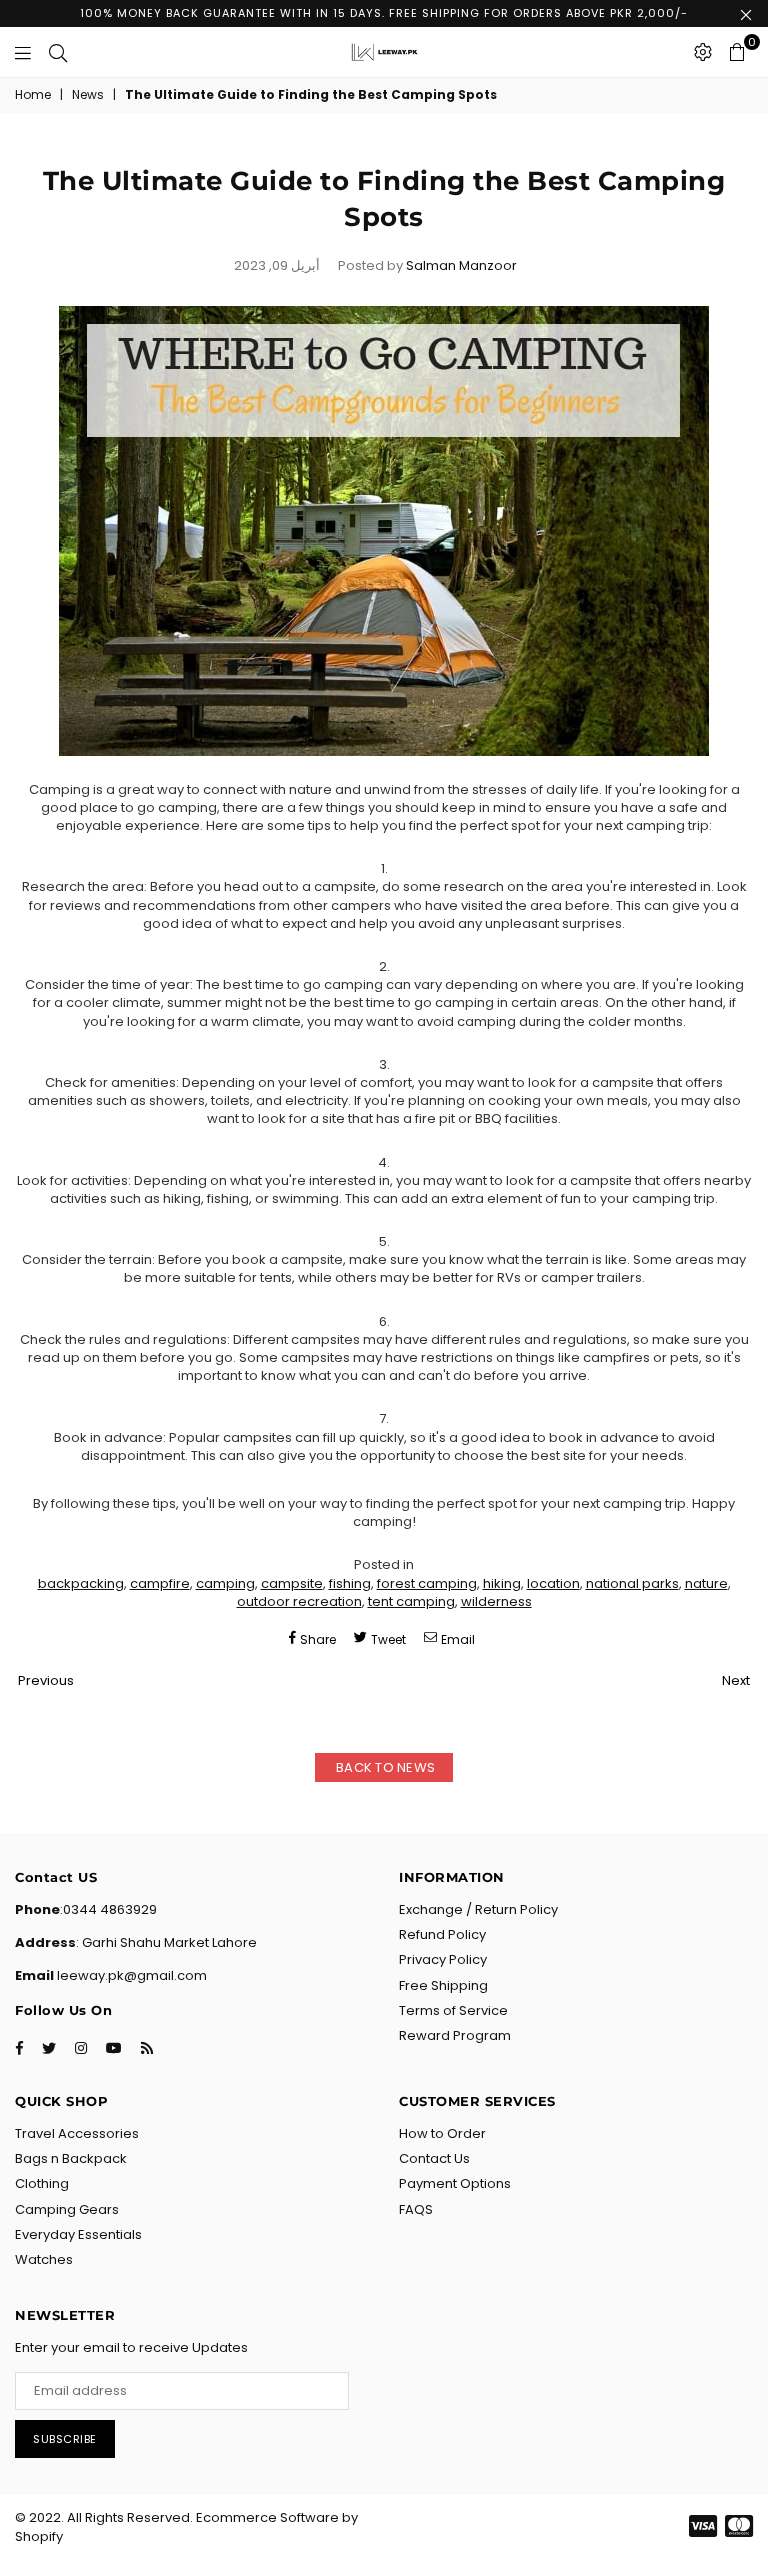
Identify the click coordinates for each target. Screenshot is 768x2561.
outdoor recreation (299, 1601)
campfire (160, 1583)
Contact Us (434, 2158)
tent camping (411, 1601)
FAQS (416, 2209)
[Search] (58, 52)
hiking (502, 1583)
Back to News (384, 1767)
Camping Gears (67, 2209)
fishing (350, 1583)
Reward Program (455, 2035)
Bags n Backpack (71, 2158)
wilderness (496, 1601)
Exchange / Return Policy (478, 1909)
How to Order (442, 2133)
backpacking (81, 1583)
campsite (292, 1583)
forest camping (427, 1583)
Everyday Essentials (78, 2234)
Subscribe (65, 2439)
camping (225, 1583)
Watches (44, 2259)
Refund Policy (442, 1934)
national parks (632, 1583)
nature (706, 1583)
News (88, 95)
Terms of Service (453, 2010)
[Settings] (703, 52)
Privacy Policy (443, 1959)
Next (736, 1680)
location (553, 1583)
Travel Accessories (77, 2133)
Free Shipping (443, 1985)
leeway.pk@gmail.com (130, 1975)
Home (33, 95)
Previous (46, 1680)
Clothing (42, 2183)
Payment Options (455, 2183)
